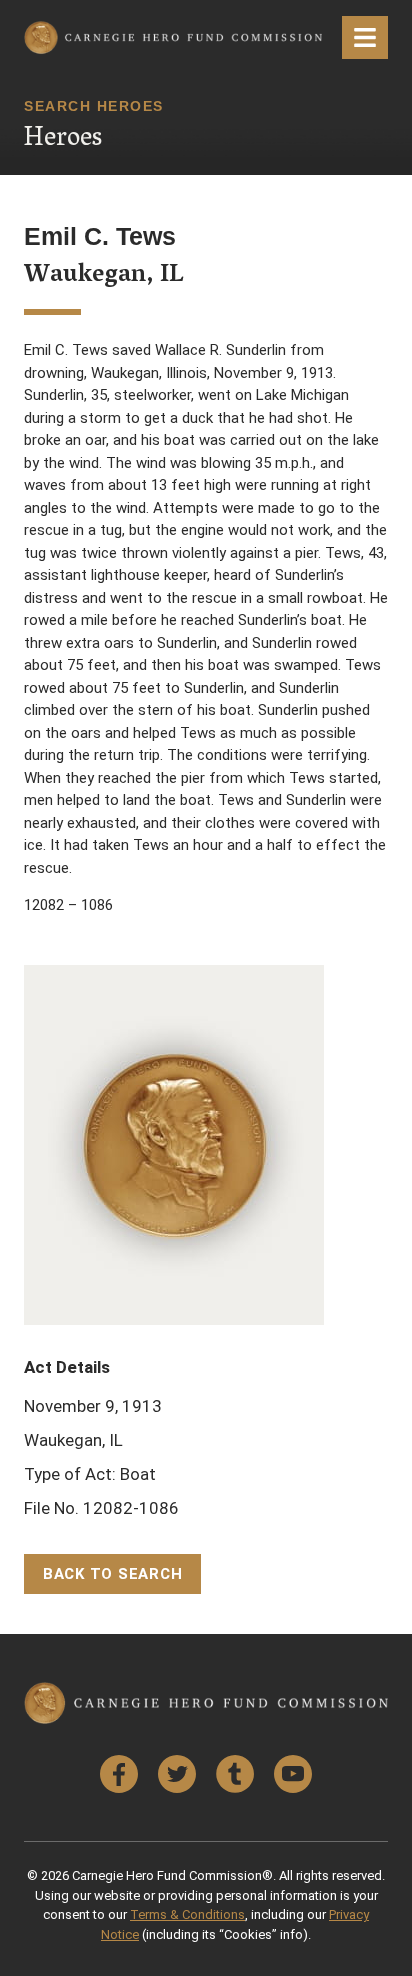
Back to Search (113, 1574)
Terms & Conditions (187, 1914)
